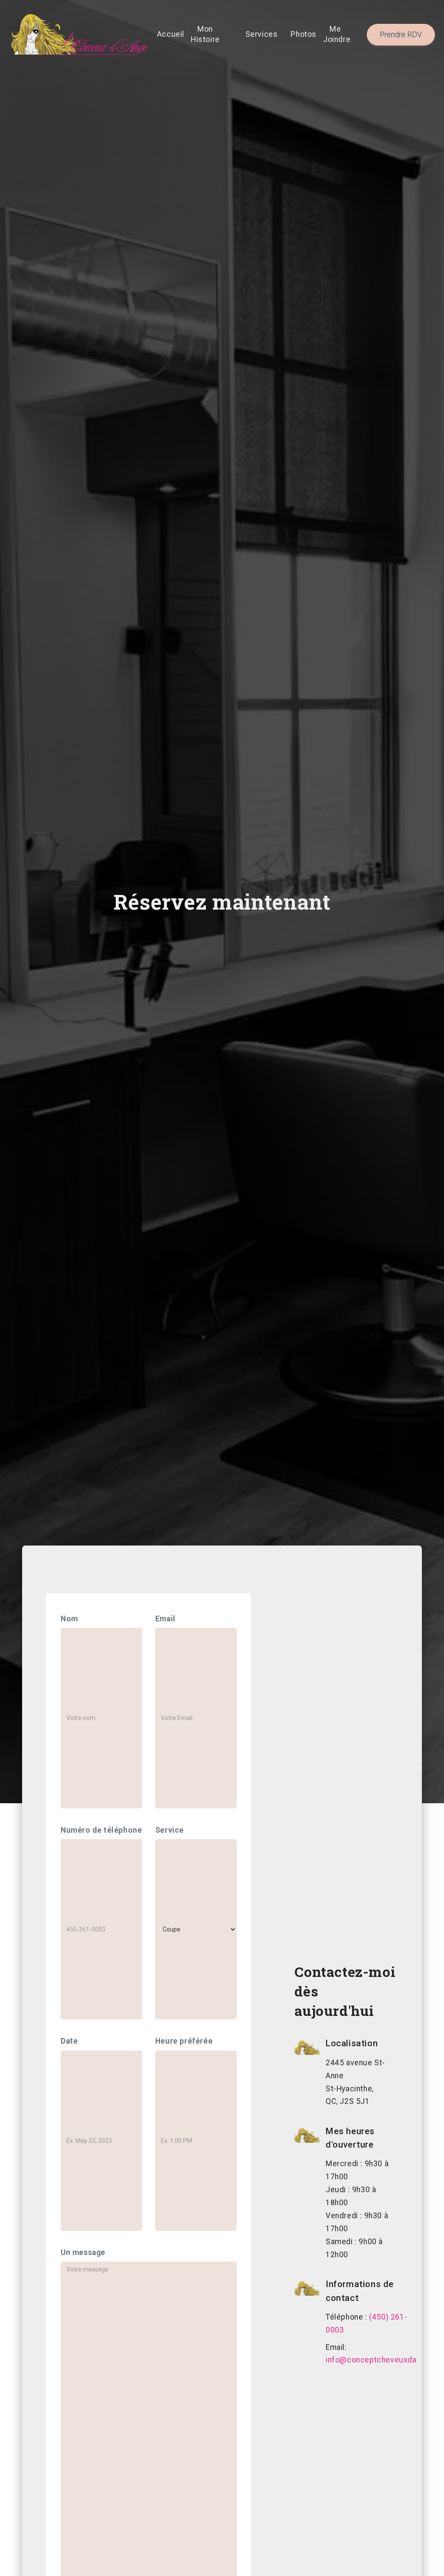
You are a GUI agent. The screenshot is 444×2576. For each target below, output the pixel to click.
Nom (69, 1619)
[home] (80, 35)
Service (170, 1830)
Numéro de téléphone (101, 1830)
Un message (83, 2252)
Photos (304, 34)
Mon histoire (205, 34)
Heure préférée (184, 2041)
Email (165, 1619)
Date (69, 2041)
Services (262, 34)
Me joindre (337, 34)
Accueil (171, 34)
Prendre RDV (401, 35)
